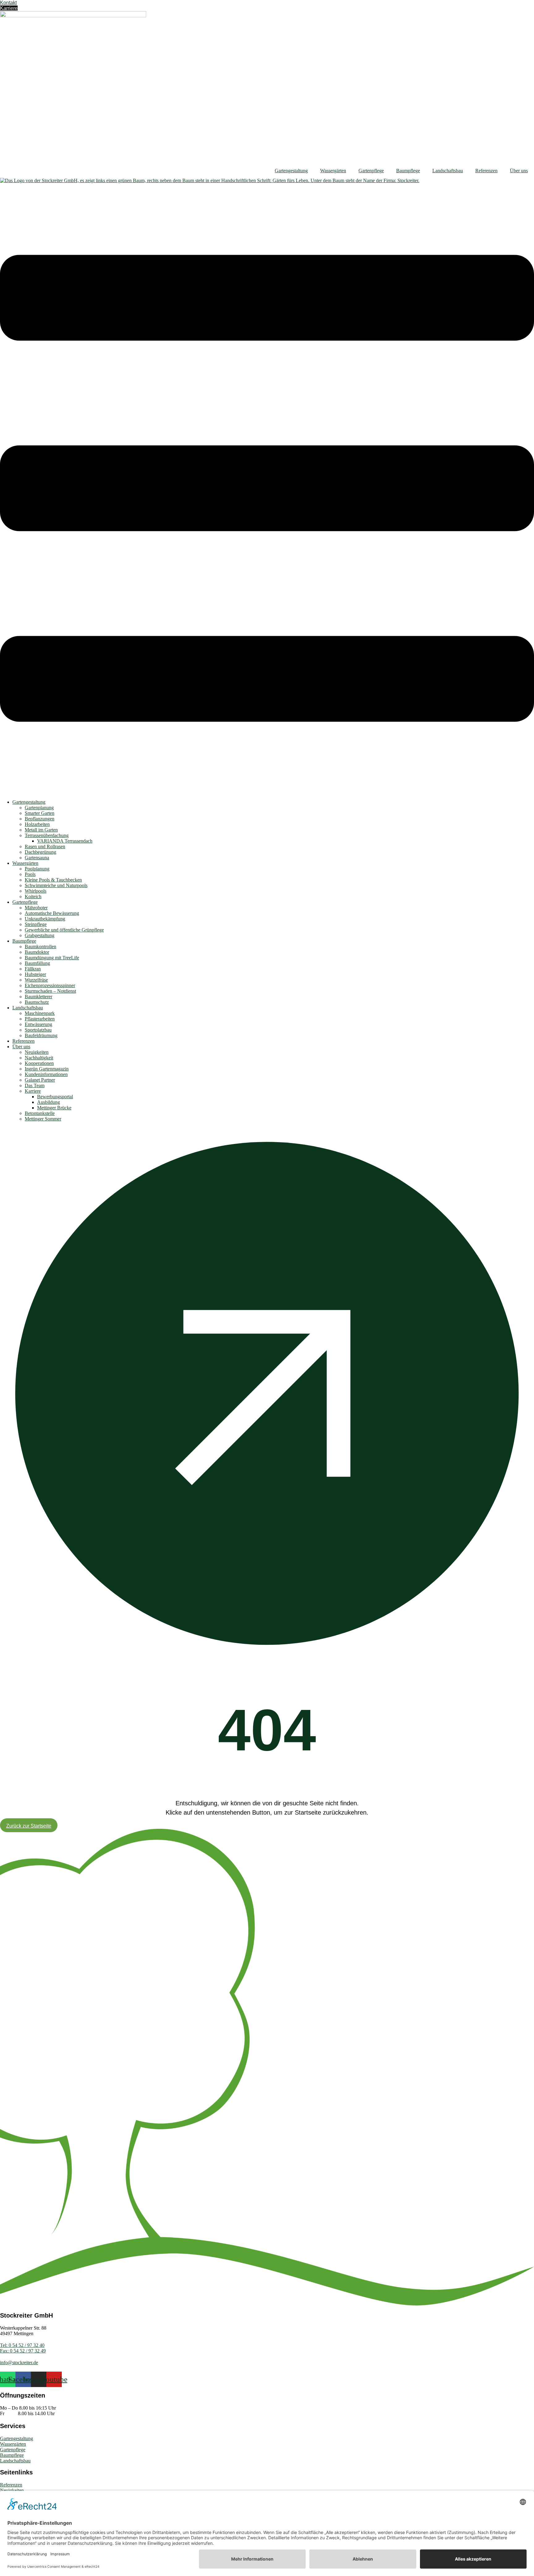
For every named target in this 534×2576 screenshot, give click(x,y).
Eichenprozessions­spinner (50, 985)
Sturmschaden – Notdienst (50, 991)
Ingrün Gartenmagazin (47, 1069)
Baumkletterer (38, 997)
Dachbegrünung (40, 852)
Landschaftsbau (448, 171)
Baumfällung (37, 963)
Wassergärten (333, 171)
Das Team (35, 1085)
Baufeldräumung (41, 1035)
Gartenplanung (39, 808)
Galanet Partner (40, 1080)
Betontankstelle (40, 1113)
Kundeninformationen (46, 1074)
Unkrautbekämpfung (45, 919)
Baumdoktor (37, 952)
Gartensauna (37, 858)
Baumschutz (37, 1002)
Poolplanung (37, 869)
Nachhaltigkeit (39, 1058)
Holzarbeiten (37, 824)
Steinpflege (36, 924)
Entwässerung (38, 1024)
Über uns (519, 171)
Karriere (33, 1091)
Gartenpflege (371, 171)
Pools (30, 874)
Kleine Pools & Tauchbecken (53, 880)
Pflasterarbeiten (40, 1019)
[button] (267, 489)
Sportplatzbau (38, 1030)
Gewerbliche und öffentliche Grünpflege (64, 930)
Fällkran (33, 969)
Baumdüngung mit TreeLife (52, 958)
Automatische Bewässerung (52, 913)
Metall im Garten (41, 830)
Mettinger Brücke (54, 1108)
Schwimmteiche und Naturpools (56, 885)
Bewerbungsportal (55, 1097)
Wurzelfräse (36, 980)
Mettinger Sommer (43, 1119)
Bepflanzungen (40, 819)
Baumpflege (408, 171)
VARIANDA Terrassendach (65, 841)
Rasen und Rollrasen (45, 846)
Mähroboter (36, 908)
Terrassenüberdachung (47, 835)
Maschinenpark (40, 1013)
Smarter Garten (40, 813)
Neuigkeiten (37, 1052)
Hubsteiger (35, 974)
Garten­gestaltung (291, 171)
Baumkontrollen (40, 947)
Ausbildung (49, 1102)
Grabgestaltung (40, 935)
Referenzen (486, 171)
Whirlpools (36, 891)
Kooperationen (39, 1063)
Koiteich (33, 896)
